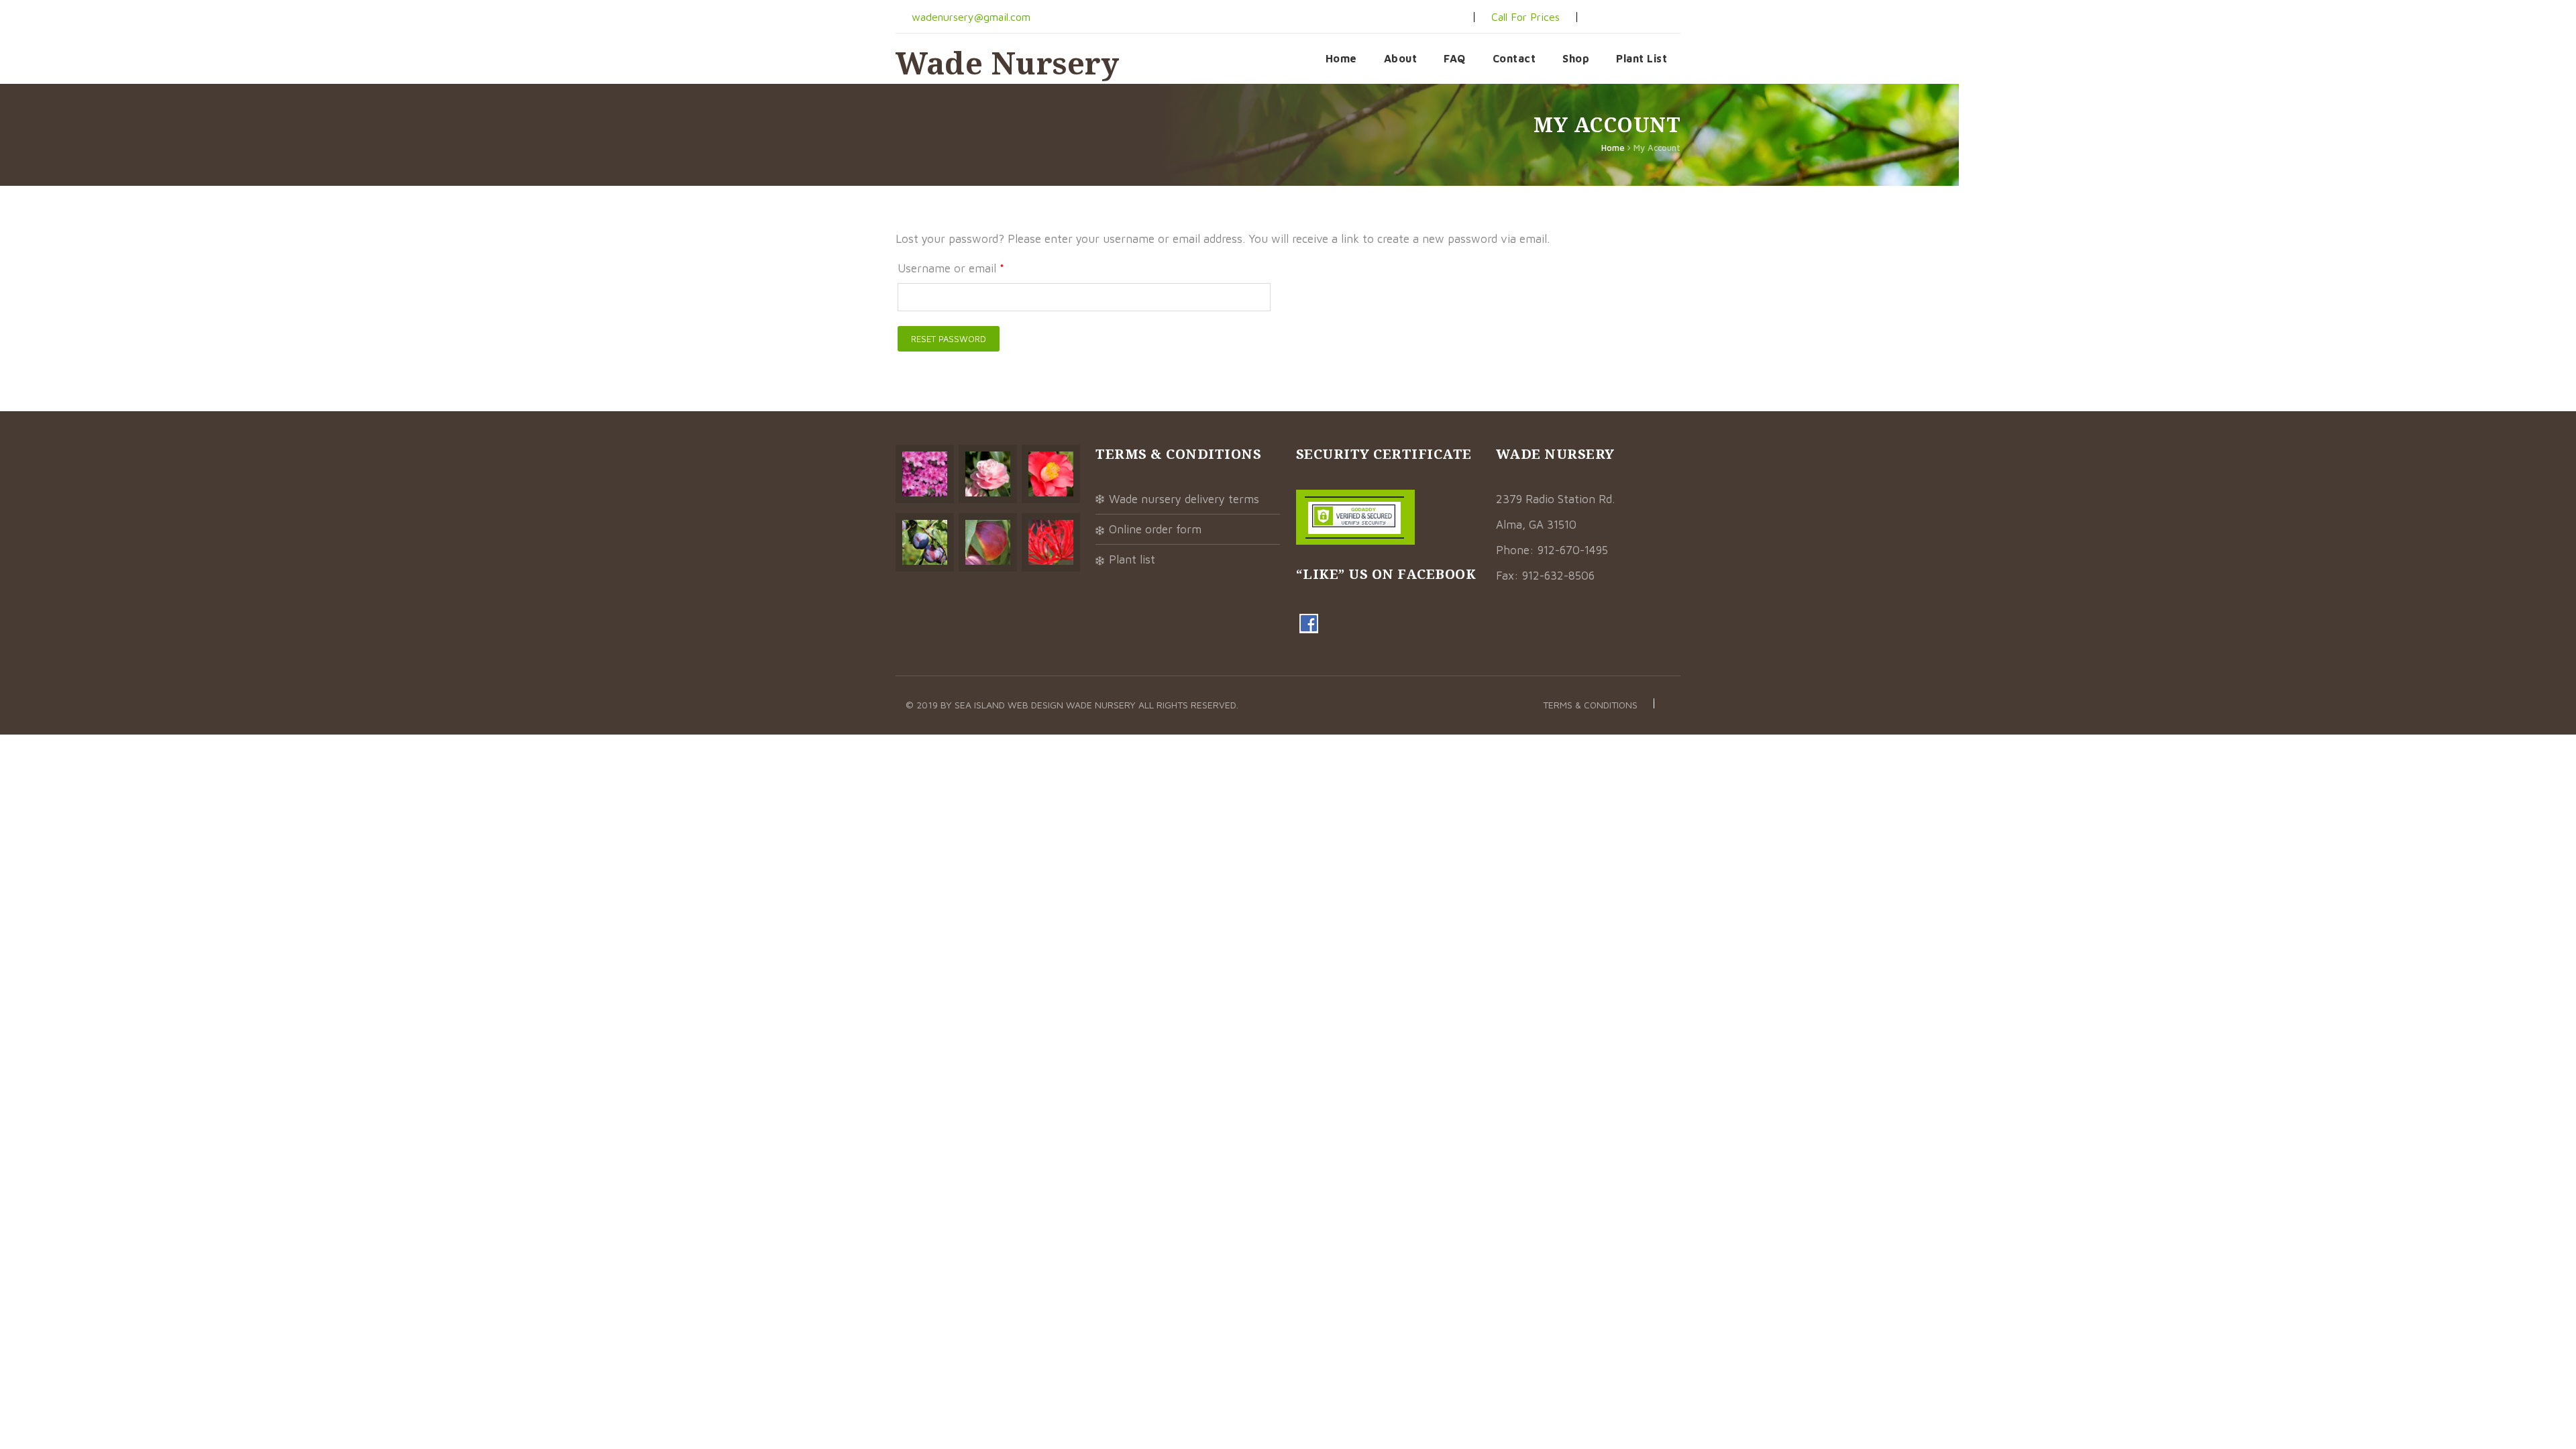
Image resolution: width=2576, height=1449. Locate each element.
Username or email (951, 268)
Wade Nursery (1007, 63)
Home (1341, 58)
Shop (1576, 58)
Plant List (1642, 58)
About (1401, 58)
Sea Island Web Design (1010, 705)
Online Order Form (1155, 529)
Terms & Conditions (1590, 705)
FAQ (1455, 58)
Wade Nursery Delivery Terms (1184, 499)
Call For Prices (1525, 17)
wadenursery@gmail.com (969, 17)
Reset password (949, 339)
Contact (1514, 58)
